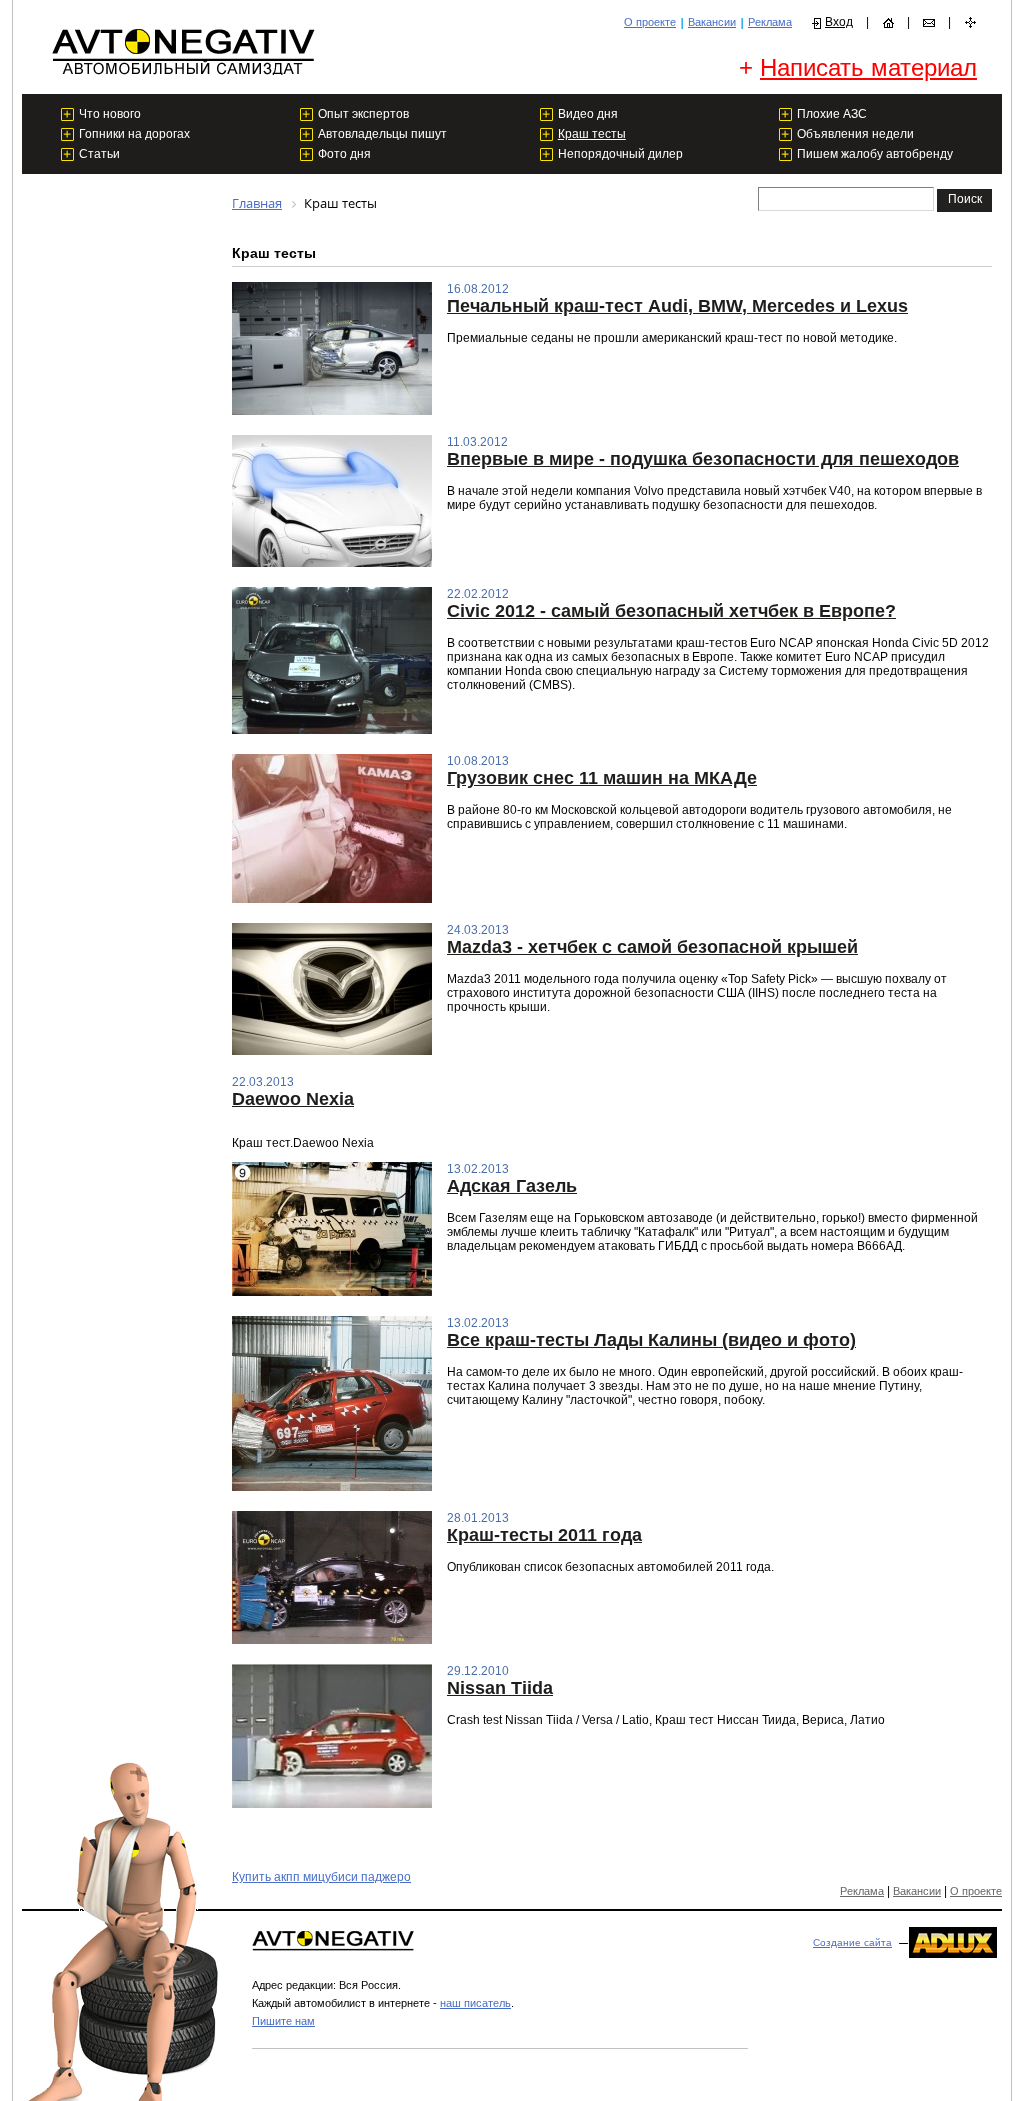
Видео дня (588, 114)
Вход (839, 22)
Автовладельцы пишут (382, 134)
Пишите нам (283, 2021)
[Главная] (888, 22)
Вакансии (712, 22)
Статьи (99, 154)
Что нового (110, 114)
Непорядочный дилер (620, 154)
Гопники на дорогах (134, 134)
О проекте (650, 22)
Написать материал (868, 67)
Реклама (770, 22)
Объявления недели (855, 134)
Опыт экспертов (363, 114)
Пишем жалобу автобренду (875, 154)
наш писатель (475, 2003)
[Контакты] (929, 22)
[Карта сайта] (970, 22)
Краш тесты (592, 134)
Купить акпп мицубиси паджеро (321, 1877)
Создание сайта (852, 1942)
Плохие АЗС (832, 114)
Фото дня (344, 154)
